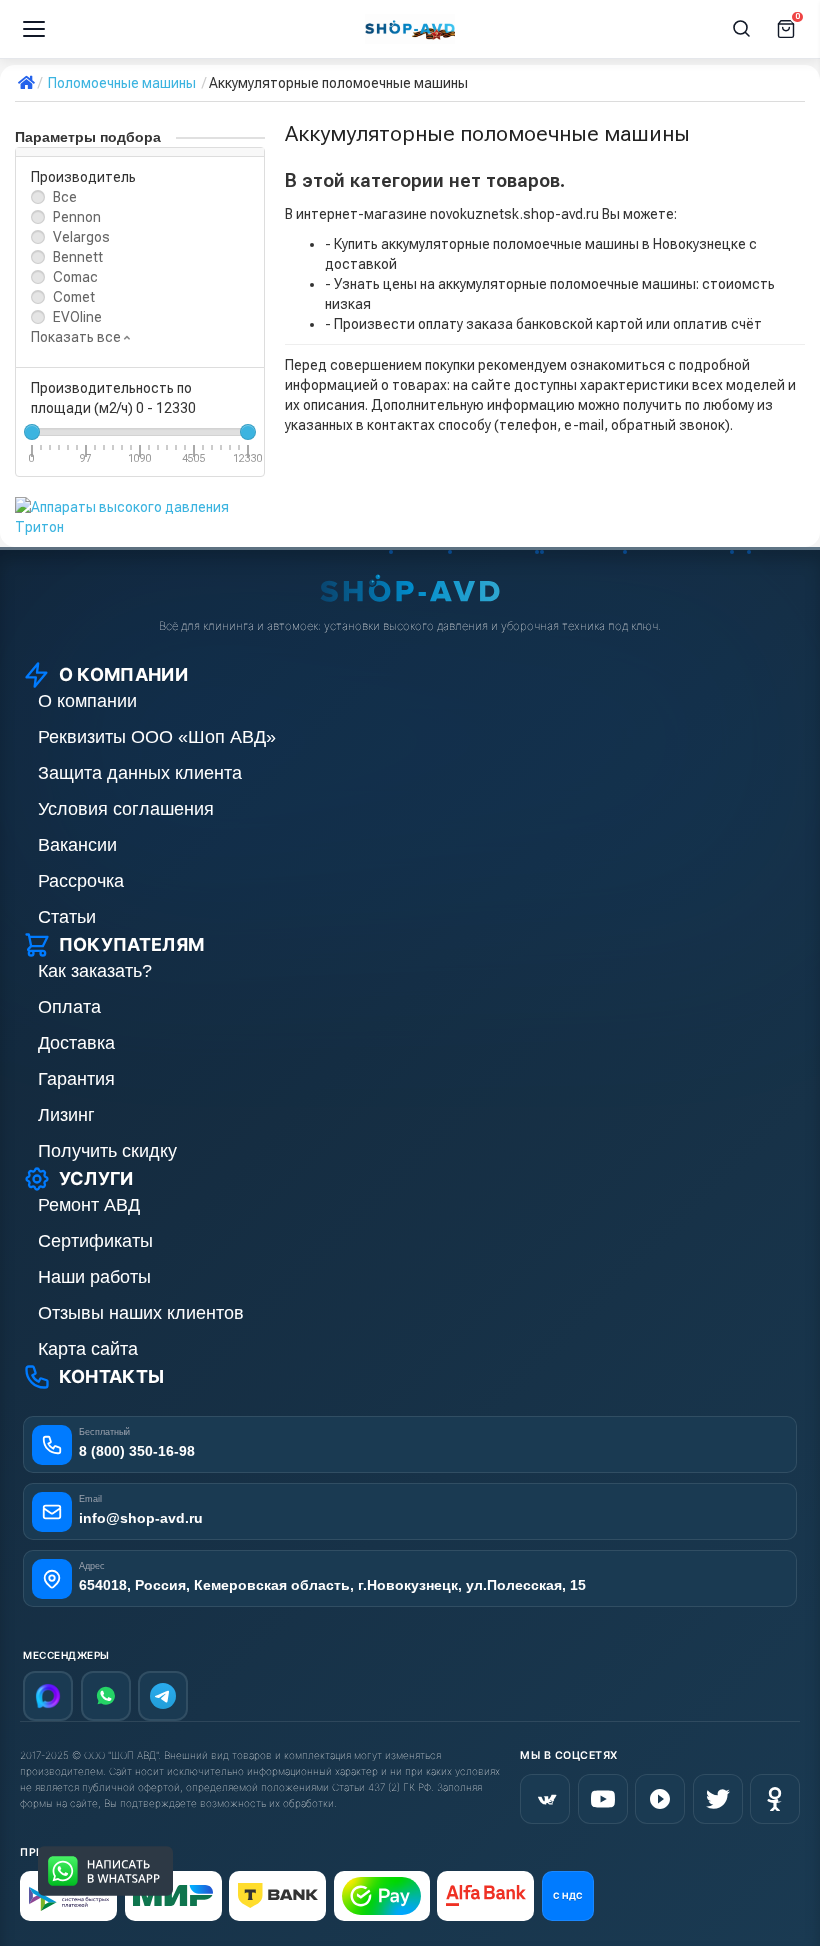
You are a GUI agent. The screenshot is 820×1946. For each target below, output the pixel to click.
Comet (74, 297)
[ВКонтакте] (545, 1799)
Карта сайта (88, 1349)
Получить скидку (107, 1151)
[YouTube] (603, 1799)
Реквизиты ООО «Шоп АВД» (157, 737)
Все (65, 197)
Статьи (67, 917)
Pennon (77, 217)
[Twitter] (718, 1799)
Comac (75, 277)
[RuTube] (660, 1799)
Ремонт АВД (89, 1205)
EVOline (77, 317)
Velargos (81, 237)
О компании (87, 701)
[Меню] (34, 29)
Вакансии (77, 845)
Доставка (76, 1043)
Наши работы (94, 1277)
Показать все (77, 337)
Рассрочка (81, 881)
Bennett (78, 257)
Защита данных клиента (140, 773)
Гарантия (76, 1079)
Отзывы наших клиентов (141, 1313)
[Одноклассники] (775, 1799)
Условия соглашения (126, 809)
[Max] (48, 1696)
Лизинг (66, 1115)
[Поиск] (742, 29)
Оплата (69, 1007)
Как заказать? (95, 971)
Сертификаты (95, 1241)
